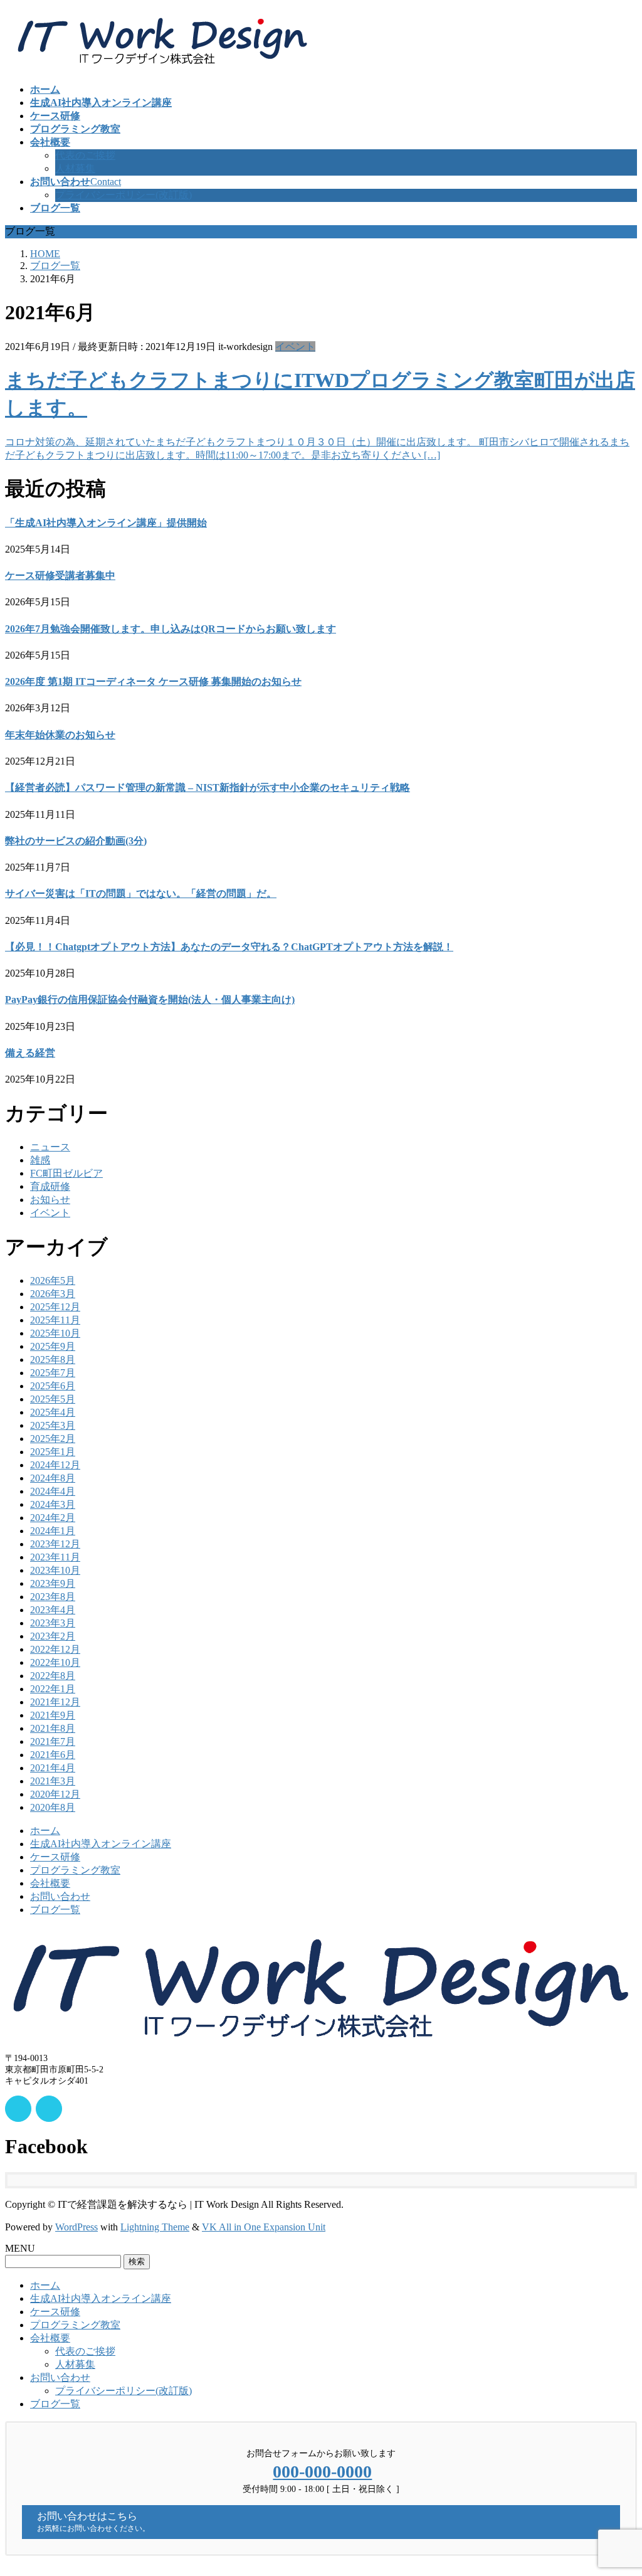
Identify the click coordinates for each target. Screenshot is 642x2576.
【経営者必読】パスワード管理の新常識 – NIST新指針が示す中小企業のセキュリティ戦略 (208, 787)
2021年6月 (53, 1755)
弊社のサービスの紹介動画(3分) (76, 841)
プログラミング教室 (75, 1870)
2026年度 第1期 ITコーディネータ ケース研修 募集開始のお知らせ (153, 681)
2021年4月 (53, 1768)
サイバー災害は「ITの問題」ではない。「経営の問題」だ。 (141, 893)
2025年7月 (53, 1373)
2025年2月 (53, 1439)
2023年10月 (55, 1570)
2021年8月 (53, 1728)
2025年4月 (53, 1412)
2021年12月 (55, 1702)
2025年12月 (55, 1307)
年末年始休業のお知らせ (60, 735)
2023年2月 (53, 1636)
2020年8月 (53, 1807)
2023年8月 (53, 1597)
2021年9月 (53, 1715)
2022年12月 (55, 1649)
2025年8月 (53, 1360)
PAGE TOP (617, 2486)
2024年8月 (53, 1478)
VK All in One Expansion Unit (264, 2227)
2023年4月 (53, 1610)
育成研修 (50, 1186)
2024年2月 (53, 1518)
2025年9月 (53, 1346)
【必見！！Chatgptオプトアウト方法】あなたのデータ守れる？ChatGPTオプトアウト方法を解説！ (229, 947)
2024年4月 (53, 1491)
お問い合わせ (60, 1896)
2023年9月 (53, 1583)
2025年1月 (53, 1452)
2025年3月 (53, 1425)
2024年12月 (55, 1465)
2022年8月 (53, 1676)
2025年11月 (55, 1320)
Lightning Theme (155, 2227)
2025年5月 (53, 1399)
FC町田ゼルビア (66, 1173)
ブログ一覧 (55, 1910)
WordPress (76, 2227)
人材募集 (75, 168)
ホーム (45, 1831)
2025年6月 (53, 1386)
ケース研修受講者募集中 (60, 575)
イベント (295, 347)
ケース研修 (55, 1857)
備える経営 (30, 1053)
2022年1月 (53, 1689)
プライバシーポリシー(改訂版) (124, 195)
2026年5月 (53, 1280)
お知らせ (50, 1200)
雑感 (40, 1160)
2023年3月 (53, 1623)
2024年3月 (53, 1504)
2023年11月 (55, 1557)
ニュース (50, 1147)
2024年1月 (53, 1531)
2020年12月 (55, 1794)
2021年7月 (53, 1741)
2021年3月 (53, 1781)
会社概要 (50, 1883)
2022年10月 (55, 1662)
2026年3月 (53, 1294)
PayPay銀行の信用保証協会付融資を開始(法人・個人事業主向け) (150, 999)
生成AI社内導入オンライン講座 (101, 1844)
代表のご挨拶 (85, 155)
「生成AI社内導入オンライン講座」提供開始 (106, 523)
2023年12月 (55, 1544)
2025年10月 (55, 1333)
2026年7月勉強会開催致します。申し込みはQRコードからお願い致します (171, 629)
